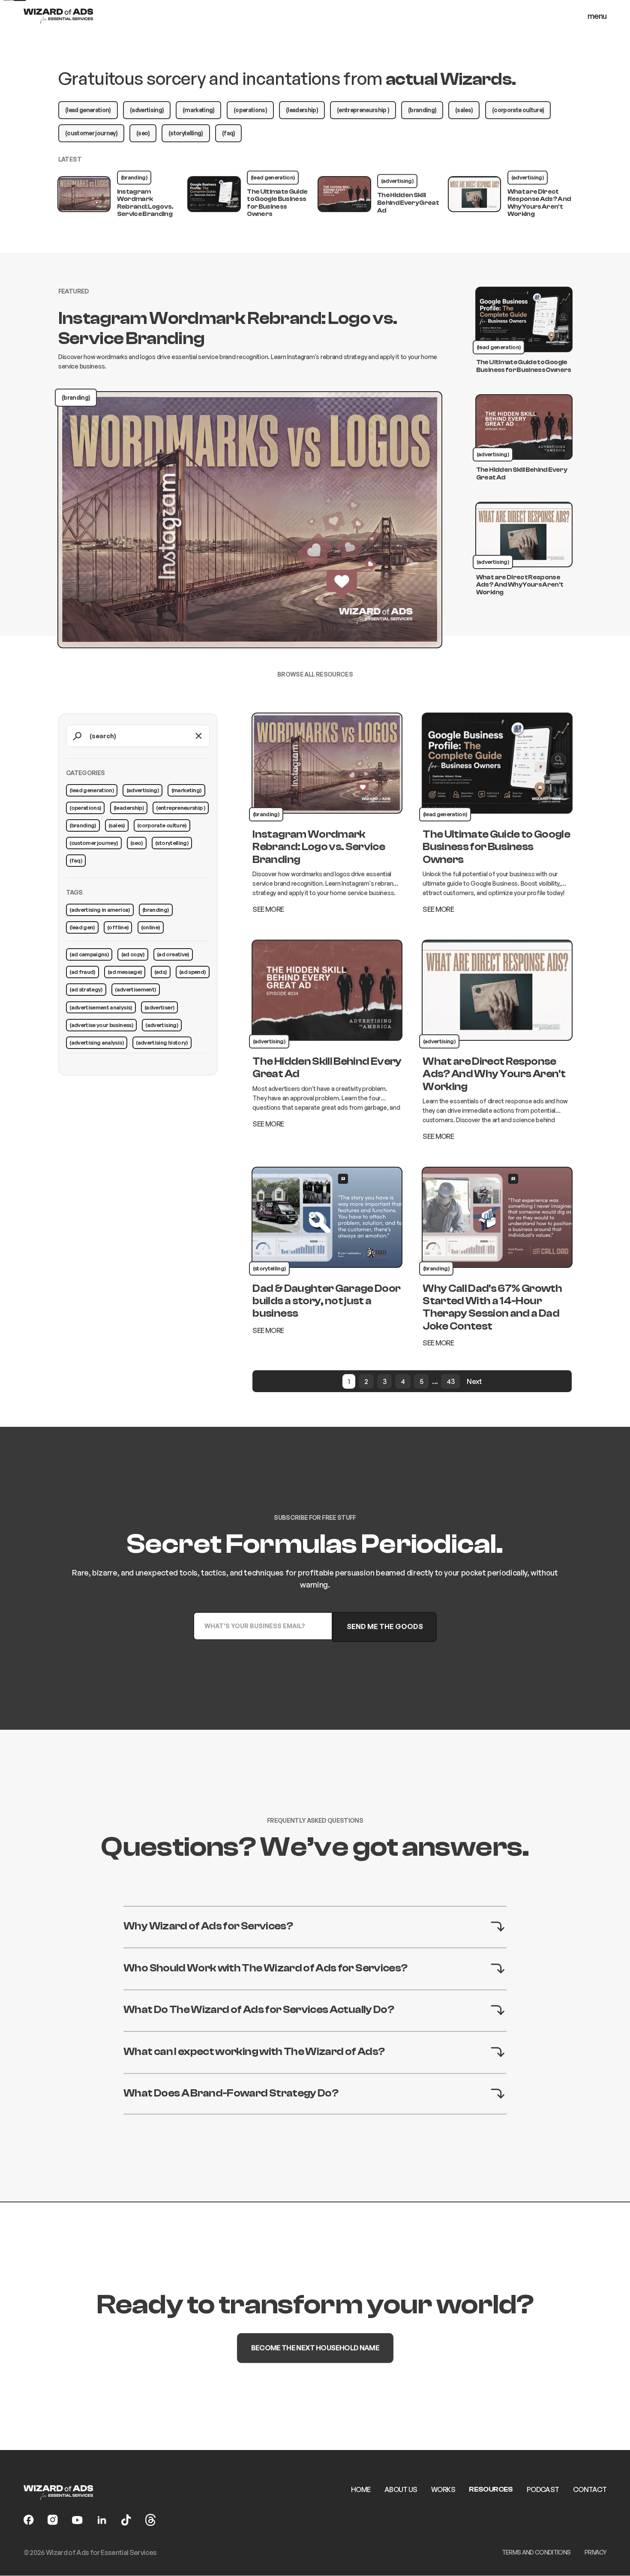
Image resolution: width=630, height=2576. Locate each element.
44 (451, 1381)
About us (401, 2489)
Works (443, 2489)
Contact (590, 2489)
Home (361, 2489)
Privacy (595, 2552)
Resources (491, 2489)
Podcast (543, 2489)
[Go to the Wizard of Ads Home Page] (58, 16)
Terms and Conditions (536, 2552)
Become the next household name (315, 2348)
